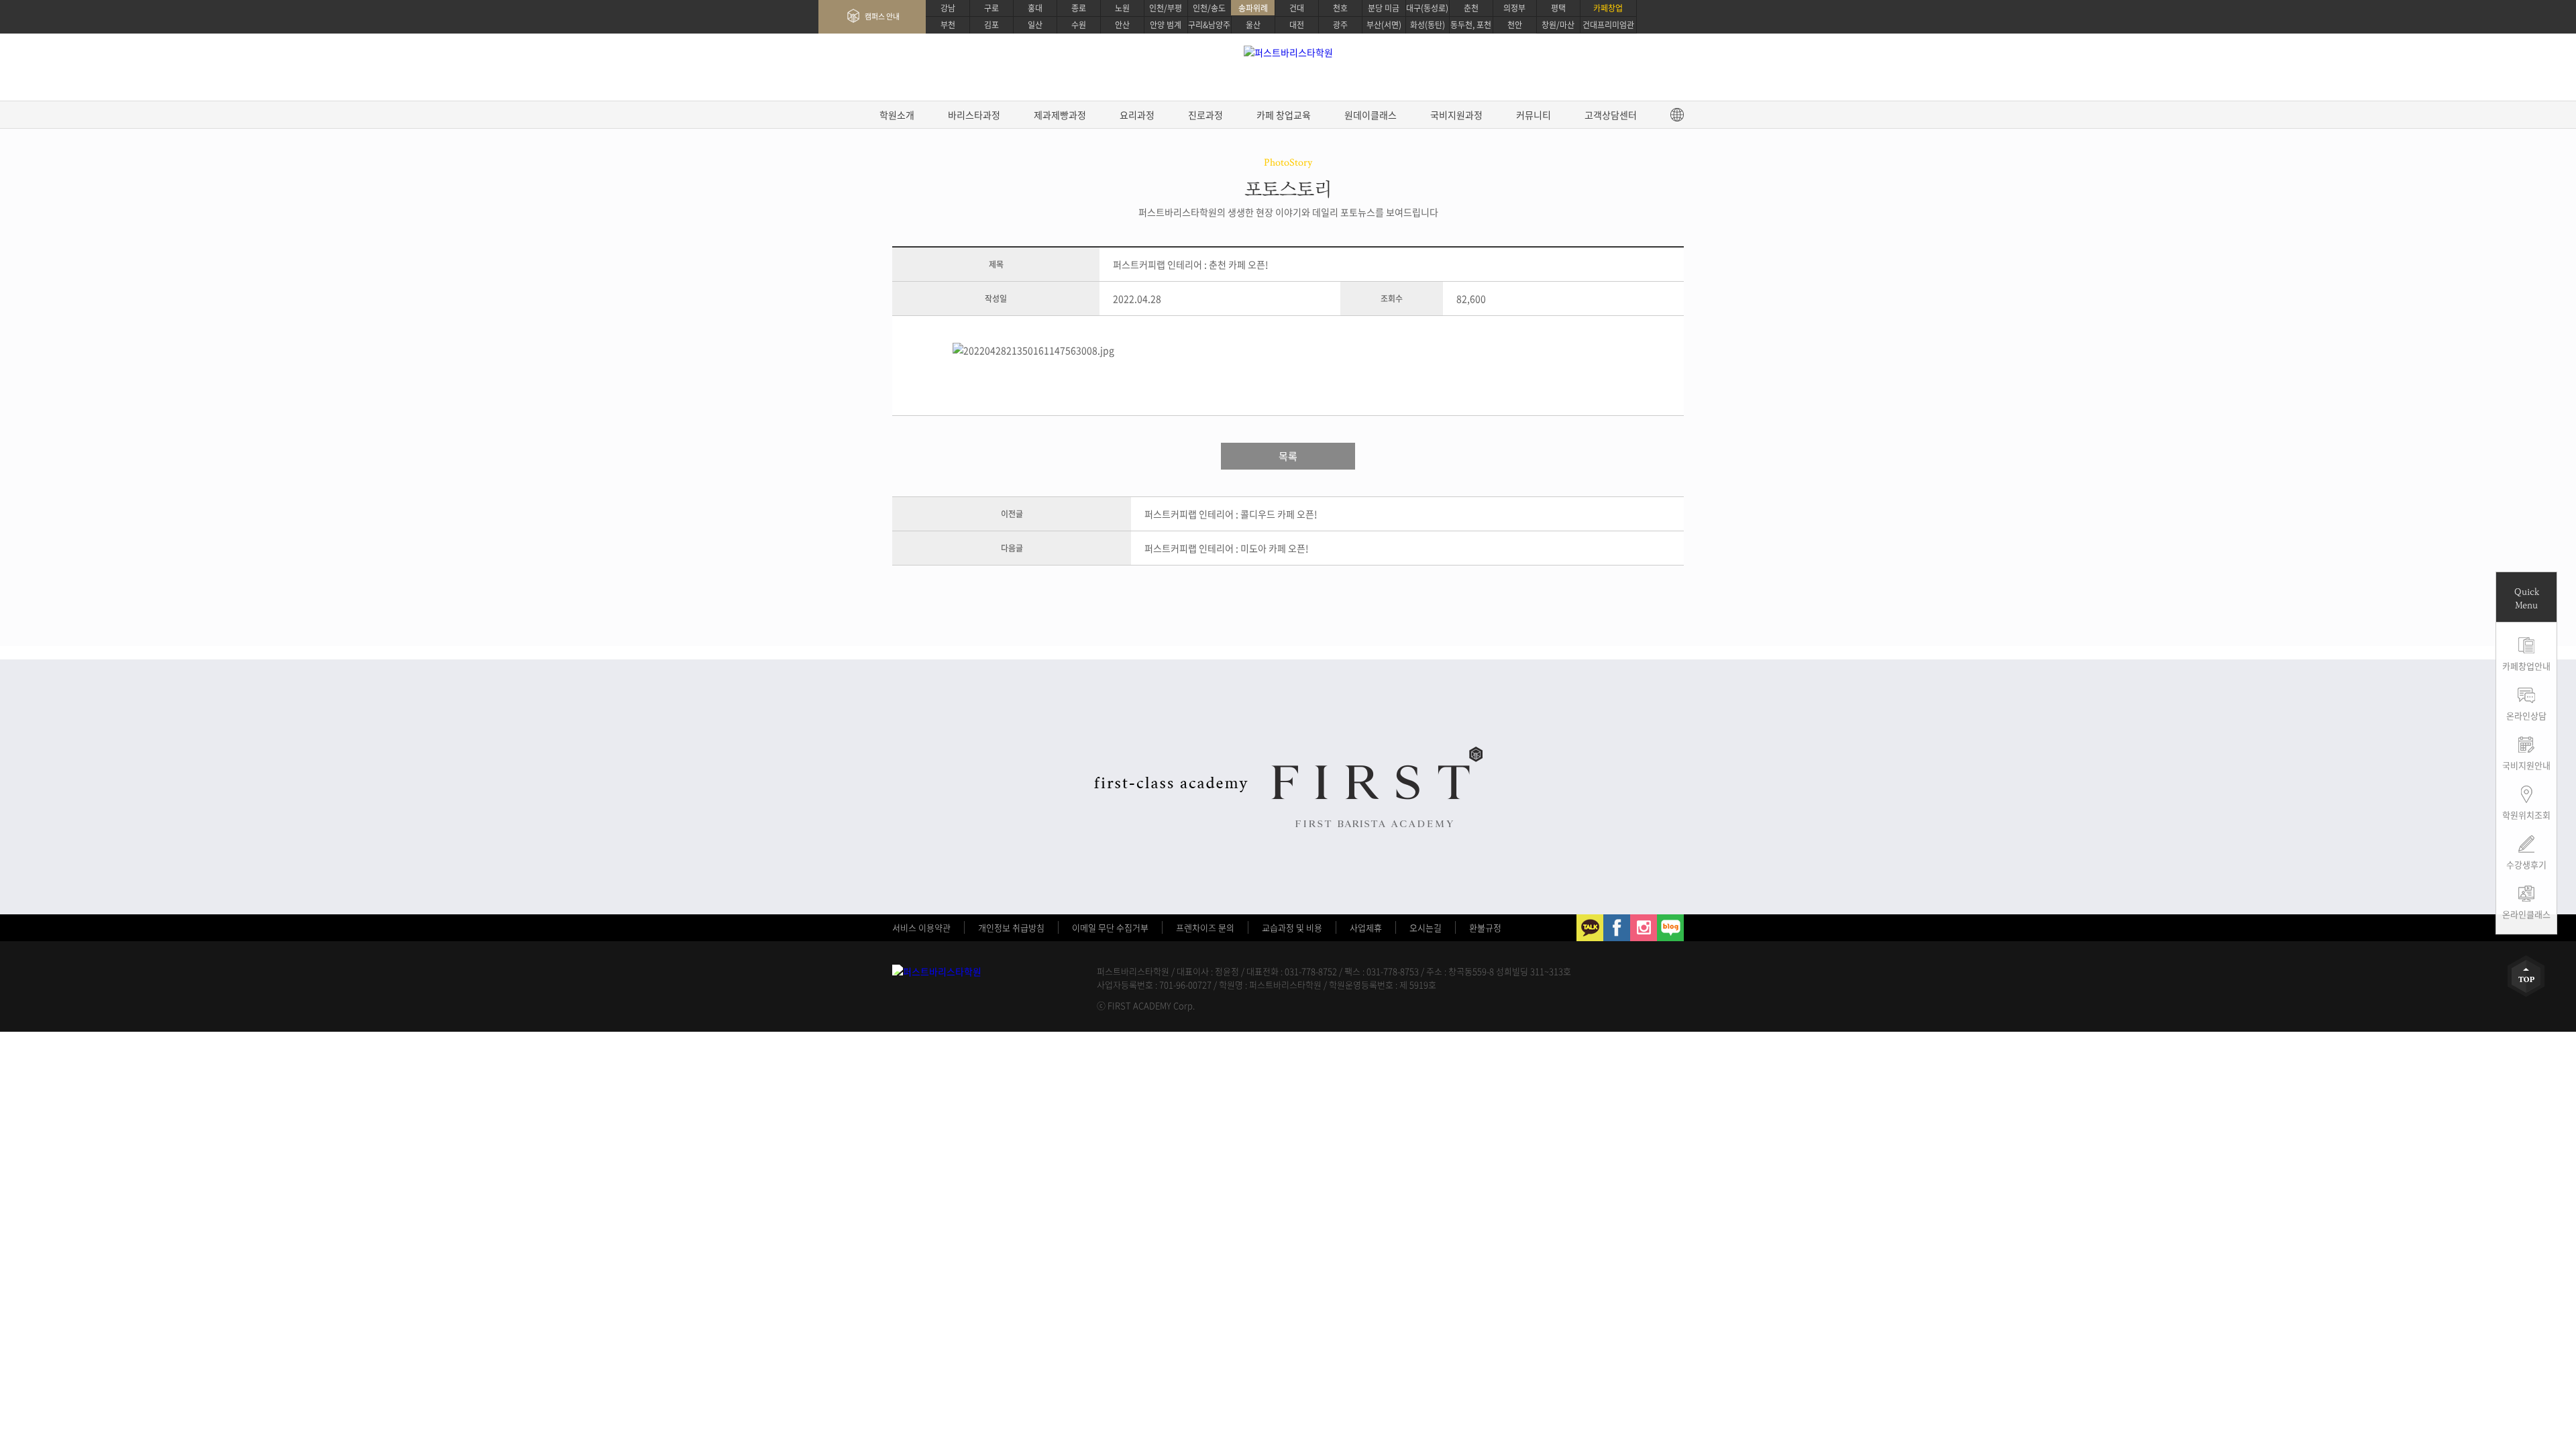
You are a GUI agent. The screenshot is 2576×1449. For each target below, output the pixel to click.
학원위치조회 (2526, 815)
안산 (1122, 25)
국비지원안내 (2526, 765)
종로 (1079, 8)
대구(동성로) (1427, 8)
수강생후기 (2526, 864)
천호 (1340, 8)
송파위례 (1253, 8)
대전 (1297, 25)
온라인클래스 (2526, 914)
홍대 (1035, 8)
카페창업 (1608, 8)
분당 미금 (1384, 8)
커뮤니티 (1534, 115)
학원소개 (897, 115)
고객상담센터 (1611, 115)
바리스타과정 (974, 115)
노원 (1122, 8)
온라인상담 (2526, 715)
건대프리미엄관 (1608, 25)
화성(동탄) (1428, 25)
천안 (1515, 25)
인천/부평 (1166, 8)
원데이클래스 (1371, 115)
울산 (1253, 25)
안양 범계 (1166, 25)
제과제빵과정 (1060, 115)
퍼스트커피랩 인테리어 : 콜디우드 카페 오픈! (1231, 514)
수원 (1079, 25)
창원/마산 (1558, 25)
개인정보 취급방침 (1011, 927)
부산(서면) (1384, 25)
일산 (1035, 25)
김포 (991, 25)
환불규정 (1485, 927)
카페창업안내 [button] (2526, 666)
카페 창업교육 (1284, 115)
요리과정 (1137, 115)
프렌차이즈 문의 (1205, 927)
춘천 (1471, 8)
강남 (948, 8)
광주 (1340, 25)
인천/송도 (1209, 8)
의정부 (1514, 8)
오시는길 (1426, 927)
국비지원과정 (1456, 115)
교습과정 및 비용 (1292, 927)
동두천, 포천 (1471, 25)
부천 (948, 25)
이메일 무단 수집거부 (1110, 927)
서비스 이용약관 (921, 927)
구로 (991, 8)
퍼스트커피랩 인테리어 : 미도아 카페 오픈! (1227, 548)
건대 (1297, 8)
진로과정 (1205, 115)
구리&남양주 (1209, 25)
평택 (1558, 8)
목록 (1288, 456)
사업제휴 (1366, 927)
